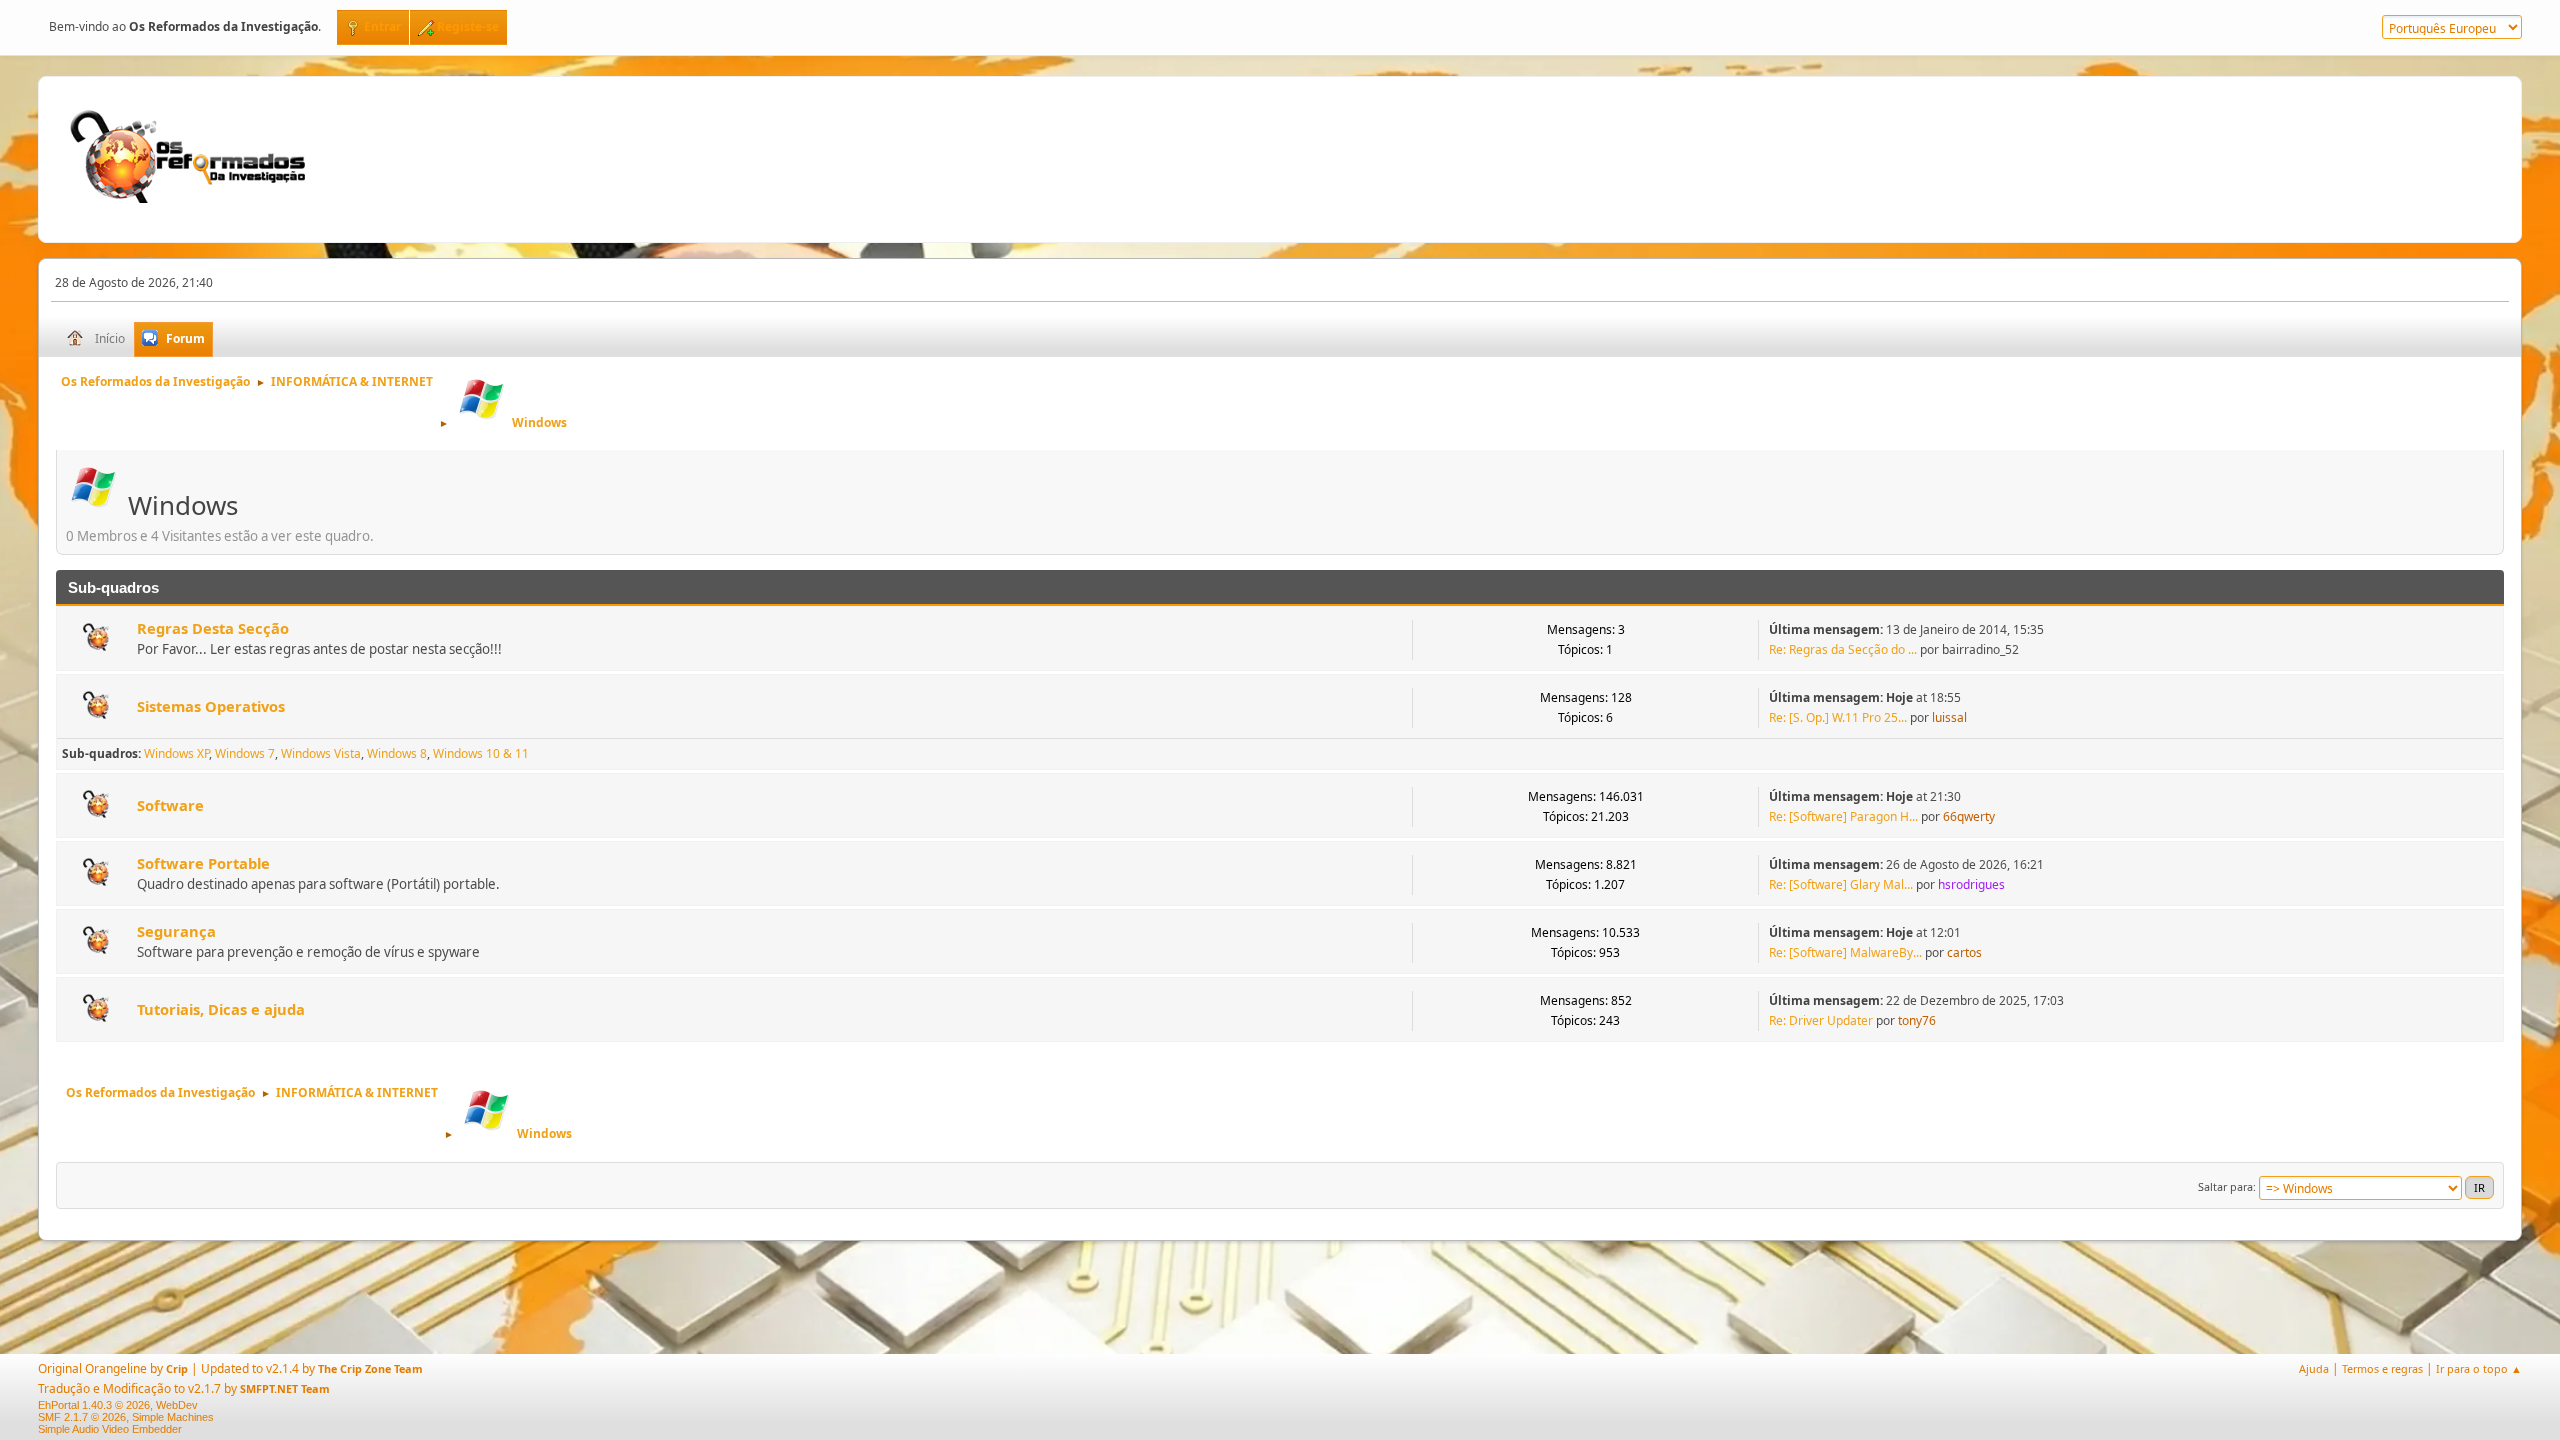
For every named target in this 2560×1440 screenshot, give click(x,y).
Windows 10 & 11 (481, 753)
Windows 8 (397, 753)
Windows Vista (321, 753)
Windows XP (176, 753)
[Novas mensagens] (97, 639)
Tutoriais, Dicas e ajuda (221, 1009)
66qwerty (1969, 816)
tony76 (1917, 1020)
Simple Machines (173, 1417)
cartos (1964, 952)
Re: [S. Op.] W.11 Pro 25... (1838, 717)
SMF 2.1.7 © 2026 (82, 1417)
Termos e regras (2382, 1368)
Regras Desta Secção (213, 628)
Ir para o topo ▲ (2479, 1368)
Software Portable (203, 863)
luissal (1949, 717)
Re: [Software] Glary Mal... (1841, 884)
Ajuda (2314, 1368)
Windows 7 (245, 753)
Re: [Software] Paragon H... (1843, 816)
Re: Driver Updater (1821, 1020)
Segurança (176, 931)
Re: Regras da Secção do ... (1843, 649)
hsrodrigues (1971, 884)
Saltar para (2225, 1186)
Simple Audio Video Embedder (110, 1429)
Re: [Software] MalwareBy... (1845, 952)
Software (170, 805)
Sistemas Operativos (211, 706)
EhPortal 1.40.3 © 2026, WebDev (118, 1405)
